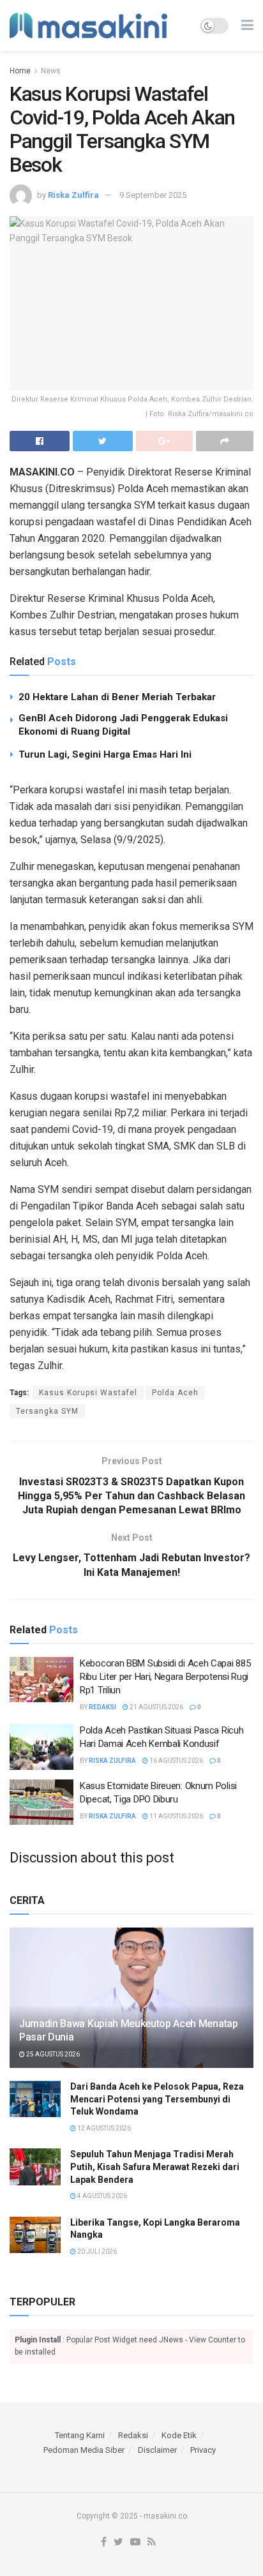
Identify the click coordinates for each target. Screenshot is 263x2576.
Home (20, 71)
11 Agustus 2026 (176, 1816)
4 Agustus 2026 (101, 2196)
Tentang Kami (80, 2435)
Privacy (203, 2450)
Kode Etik (179, 2435)
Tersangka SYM (47, 1411)
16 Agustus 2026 (176, 1761)
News (51, 71)
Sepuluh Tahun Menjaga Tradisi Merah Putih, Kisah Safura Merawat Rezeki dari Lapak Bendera (155, 2167)
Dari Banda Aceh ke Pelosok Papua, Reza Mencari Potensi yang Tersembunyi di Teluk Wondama (157, 2099)
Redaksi (102, 1707)
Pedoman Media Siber (84, 2450)
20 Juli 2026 (96, 2251)
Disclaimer (157, 2450)
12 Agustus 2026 (103, 2128)
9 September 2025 (153, 195)
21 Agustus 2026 (156, 1707)
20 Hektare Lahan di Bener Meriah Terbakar (117, 697)
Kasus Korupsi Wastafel (88, 1393)
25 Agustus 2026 (52, 2054)
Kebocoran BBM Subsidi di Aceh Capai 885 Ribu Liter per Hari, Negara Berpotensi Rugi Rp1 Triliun (165, 1677)
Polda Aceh (175, 1393)
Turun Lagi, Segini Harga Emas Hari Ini (105, 754)
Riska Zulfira (73, 195)
